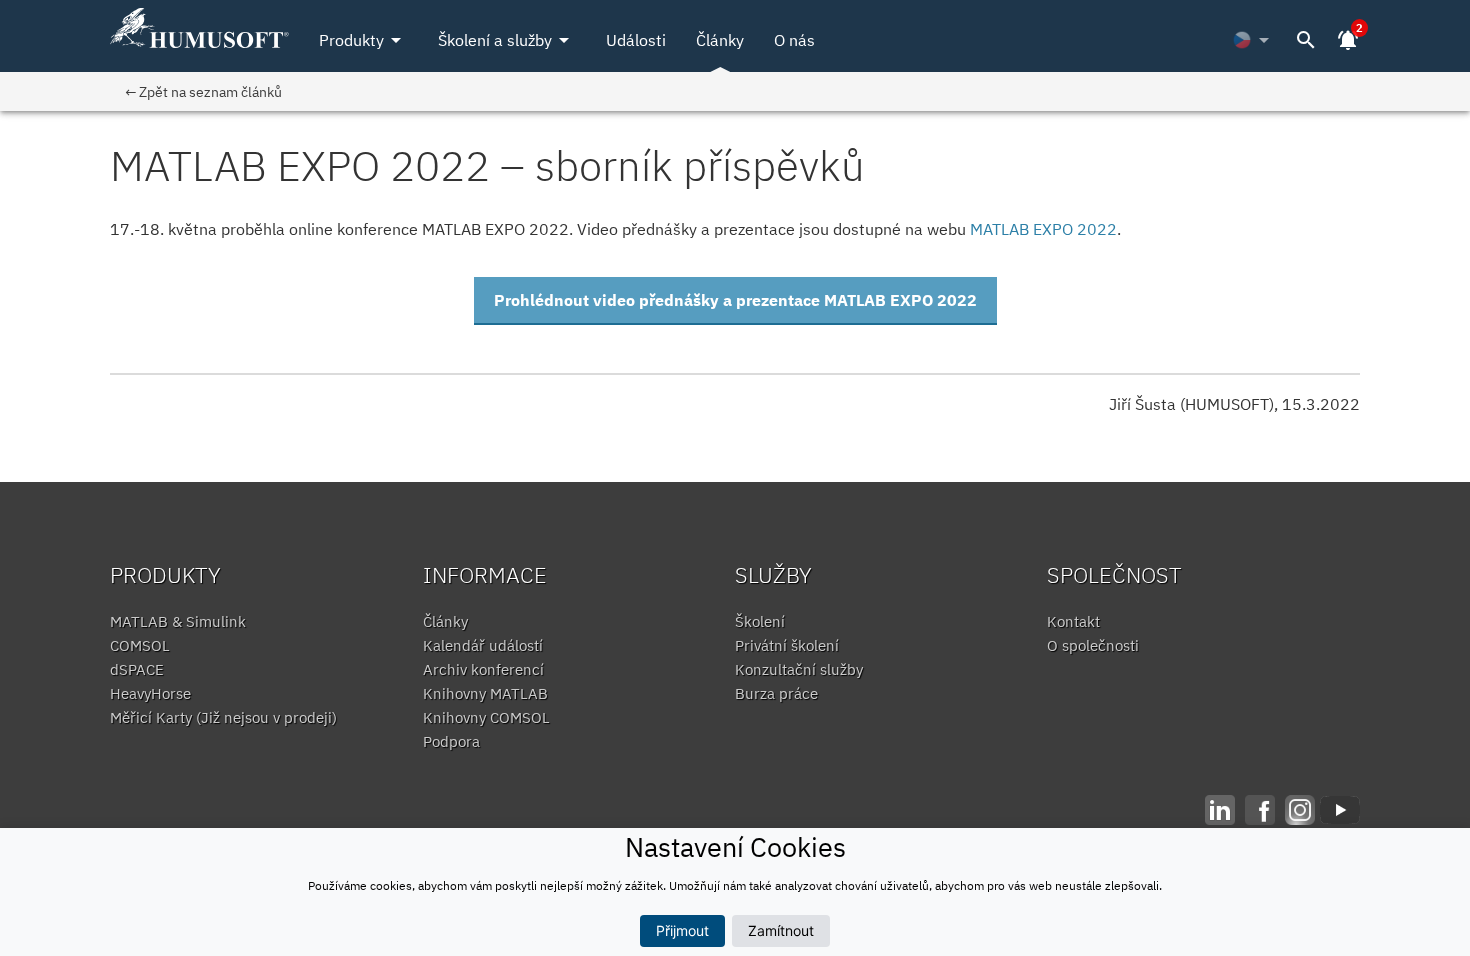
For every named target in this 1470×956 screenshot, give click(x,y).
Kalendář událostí (483, 645)
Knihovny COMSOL (486, 717)
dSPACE (137, 669)
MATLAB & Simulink (178, 621)
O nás (794, 40)
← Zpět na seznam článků (203, 91)
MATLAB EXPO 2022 (1043, 229)
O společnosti (1093, 645)
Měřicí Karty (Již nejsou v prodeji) (223, 717)
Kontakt (1073, 621)
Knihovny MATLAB (485, 693)
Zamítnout (781, 930)
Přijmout (682, 930)
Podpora (451, 741)
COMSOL (140, 645)
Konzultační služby (799, 669)
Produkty (363, 40)
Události (636, 40)
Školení (760, 621)
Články (720, 40)
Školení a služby (507, 40)
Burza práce (776, 693)
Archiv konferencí (483, 669)
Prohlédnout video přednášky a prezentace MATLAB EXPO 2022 (735, 300)
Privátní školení (787, 645)
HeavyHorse (150, 693)
